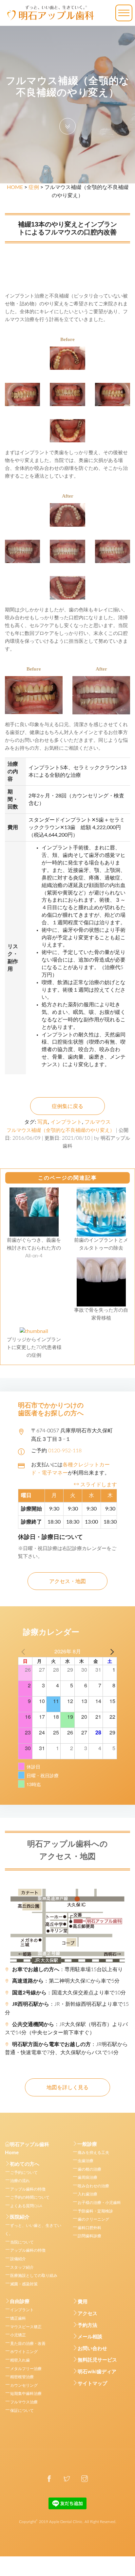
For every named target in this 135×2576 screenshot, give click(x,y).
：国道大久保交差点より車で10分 (69, 1993)
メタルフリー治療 (26, 2369)
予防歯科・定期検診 (95, 2211)
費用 (83, 2302)
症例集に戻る (67, 1106)
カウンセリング (24, 2385)
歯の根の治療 (89, 2169)
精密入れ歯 (20, 2360)
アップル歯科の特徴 (28, 2189)
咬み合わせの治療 (93, 2186)
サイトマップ (92, 2384)
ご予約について (24, 2173)
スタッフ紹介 (22, 2267)
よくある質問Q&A (26, 2206)
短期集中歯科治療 (26, 2394)
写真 (43, 1122)
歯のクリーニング (93, 2219)
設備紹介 (18, 2259)
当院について (22, 2242)
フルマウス (98, 1122)
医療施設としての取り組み (34, 2276)
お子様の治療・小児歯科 (99, 2203)
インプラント (66, 1122)
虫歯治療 (86, 2161)
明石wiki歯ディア (97, 2372)
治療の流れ (20, 2181)
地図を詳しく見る (67, 2088)
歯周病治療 (87, 2177)
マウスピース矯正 (26, 2327)
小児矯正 (18, 2335)
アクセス (87, 2314)
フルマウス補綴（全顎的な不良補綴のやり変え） (61, 1130)
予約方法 (87, 2325)
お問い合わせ (92, 2349)
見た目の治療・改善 (28, 2344)
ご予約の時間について (30, 2197)
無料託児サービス (97, 2360)
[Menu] (124, 13)
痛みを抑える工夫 (93, 2153)
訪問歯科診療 (89, 2236)
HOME (15, 187)
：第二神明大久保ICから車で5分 (66, 1981)
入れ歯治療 (87, 2194)
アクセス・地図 (67, 1581)
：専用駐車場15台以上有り (67, 1970)
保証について (22, 2411)
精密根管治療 (22, 2377)
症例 (34, 187)
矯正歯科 (18, 2318)
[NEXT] (111, 1651)
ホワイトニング (24, 2352)
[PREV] (24, 1651)
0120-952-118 (65, 1451)
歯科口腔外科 (89, 2228)
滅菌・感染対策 (24, 2284)
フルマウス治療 (24, 2402)
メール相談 (90, 2337)
